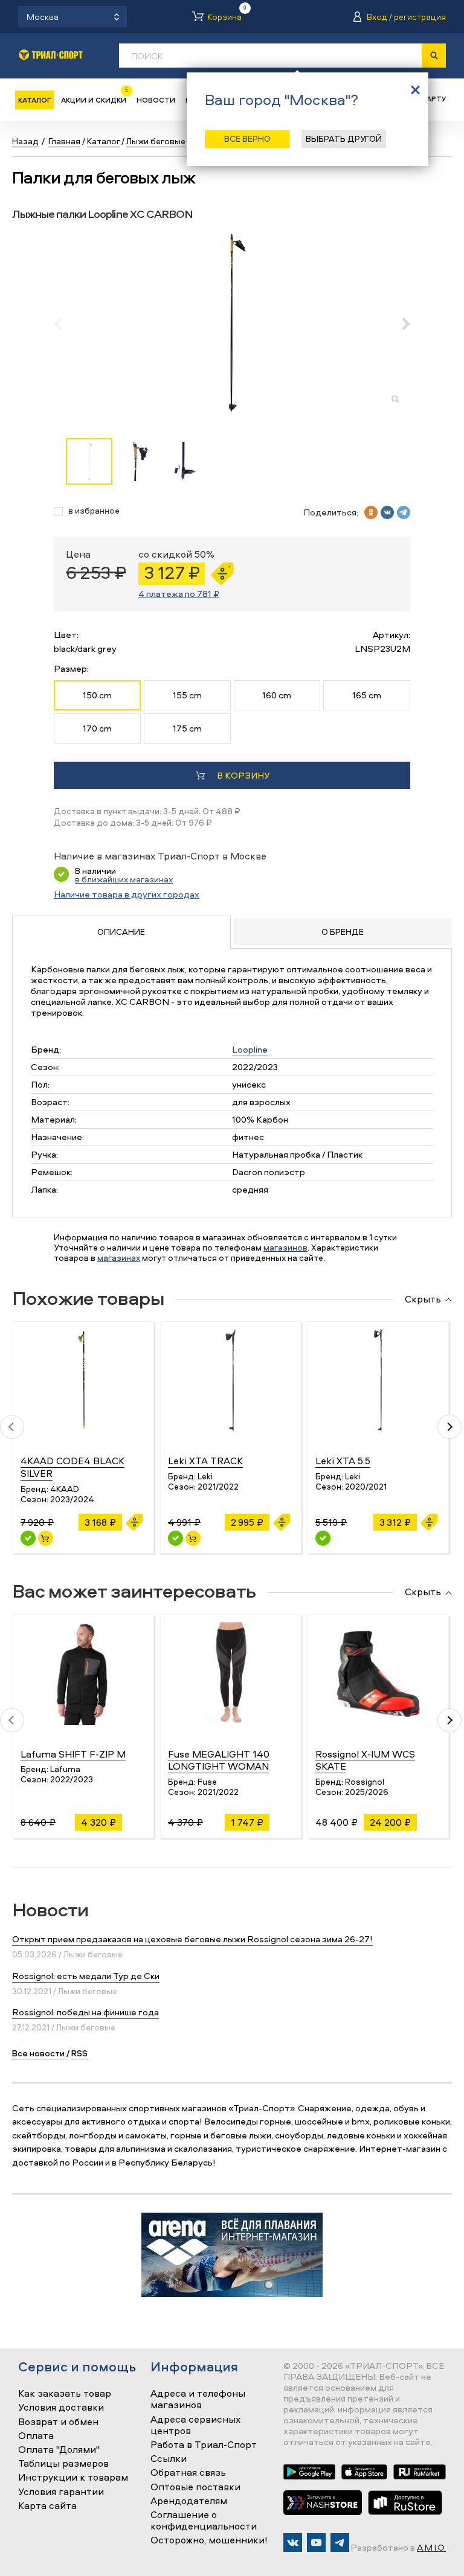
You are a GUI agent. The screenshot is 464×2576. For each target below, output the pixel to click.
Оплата (36, 2436)
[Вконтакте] (293, 2543)
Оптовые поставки (195, 2487)
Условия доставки (61, 2408)
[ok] (371, 512)
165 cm (367, 695)
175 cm (187, 728)
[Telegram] (340, 2543)
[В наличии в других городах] (323, 1538)
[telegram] (404, 512)
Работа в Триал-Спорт (204, 2445)
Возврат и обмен (58, 2422)
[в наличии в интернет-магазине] (46, 1538)
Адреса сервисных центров (195, 2425)
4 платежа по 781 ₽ (179, 594)
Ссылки (169, 2459)
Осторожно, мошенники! (209, 2540)
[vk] (387, 512)
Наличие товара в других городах (127, 894)
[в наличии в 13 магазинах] (28, 1538)
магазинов (285, 1247)
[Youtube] (316, 2543)
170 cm (97, 728)
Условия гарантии (61, 2492)
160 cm (277, 695)
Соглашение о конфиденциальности (204, 2521)
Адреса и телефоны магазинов (198, 2399)
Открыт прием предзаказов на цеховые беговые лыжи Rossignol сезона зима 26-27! (192, 1939)
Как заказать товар (65, 2394)
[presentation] (64, 324)
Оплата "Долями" (59, 2450)
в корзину (243, 775)
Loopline (250, 1049)
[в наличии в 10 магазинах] (176, 1538)
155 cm (187, 695)
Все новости (38, 2053)
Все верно (247, 139)
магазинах (119, 1258)
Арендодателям (189, 2501)
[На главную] (51, 55)
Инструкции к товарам (73, 2478)
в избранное (94, 511)
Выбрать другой (344, 139)
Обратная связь (188, 2473)
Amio (431, 2547)
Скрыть (423, 1299)
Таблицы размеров (63, 2464)
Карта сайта (47, 2506)
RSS (79, 2053)
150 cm (97, 695)
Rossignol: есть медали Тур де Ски (86, 1976)
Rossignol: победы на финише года (85, 2012)
